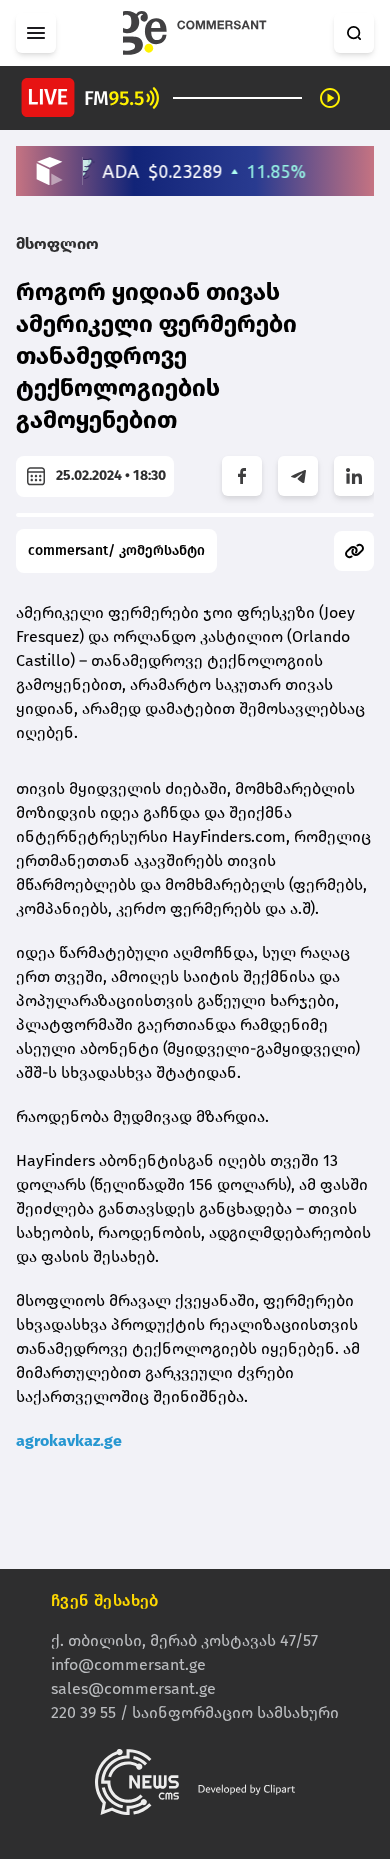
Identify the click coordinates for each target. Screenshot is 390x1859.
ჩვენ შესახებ (105, 1600)
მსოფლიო (57, 243)
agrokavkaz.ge (69, 1440)
